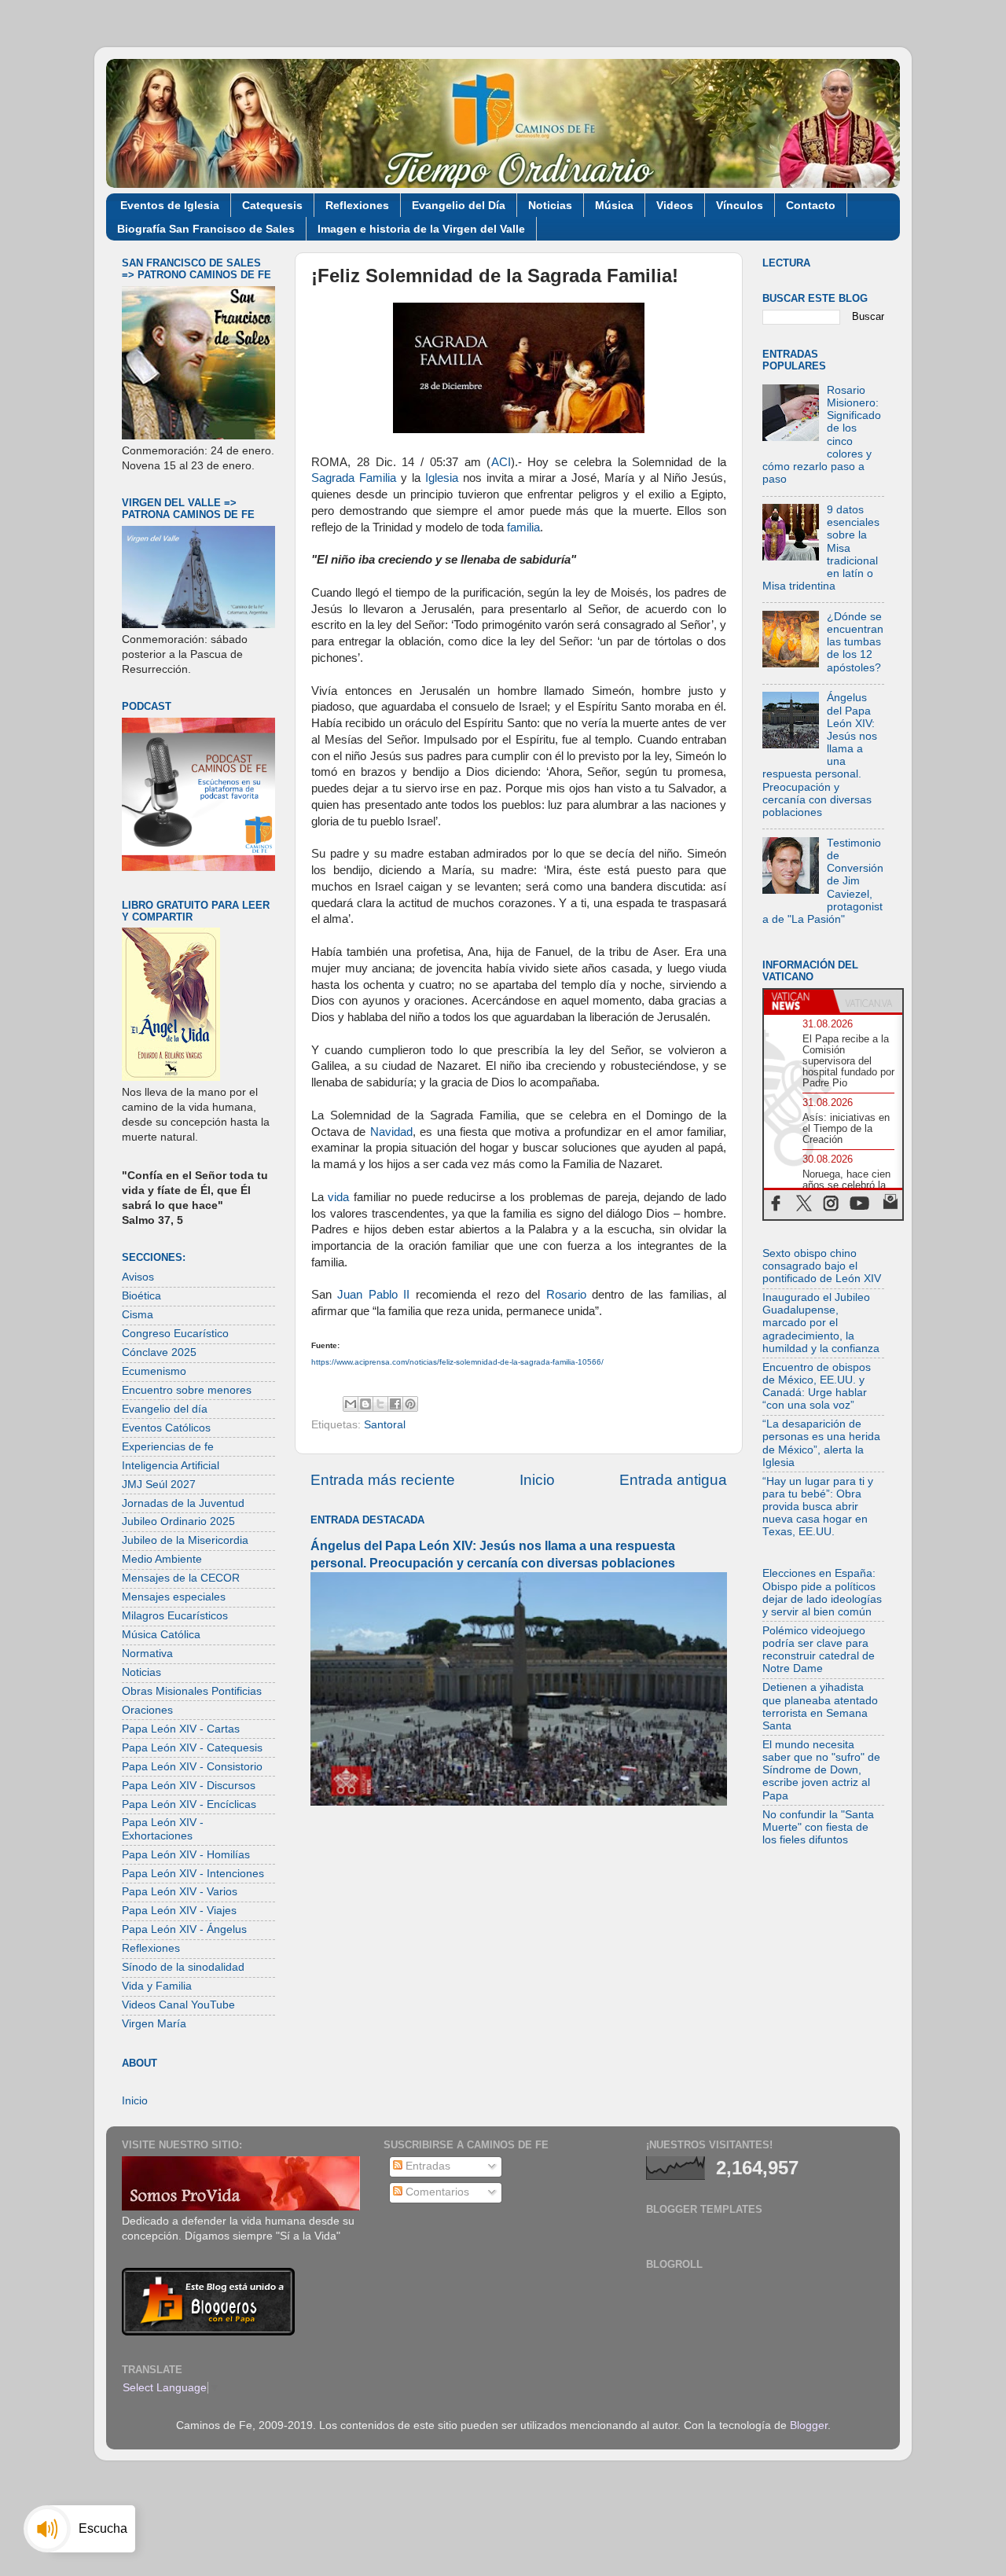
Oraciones (147, 1710)
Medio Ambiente (162, 1559)
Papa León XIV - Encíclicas (189, 1804)
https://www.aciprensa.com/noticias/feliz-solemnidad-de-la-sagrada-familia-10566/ (457, 1362)
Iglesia (442, 478)
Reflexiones (357, 205)
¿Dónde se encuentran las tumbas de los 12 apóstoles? (855, 642)
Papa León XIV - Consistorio (192, 1767)
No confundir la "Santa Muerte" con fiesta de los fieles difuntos (818, 1827)
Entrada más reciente (383, 1480)
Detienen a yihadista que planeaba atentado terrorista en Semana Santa (820, 1707)
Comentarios (436, 2192)
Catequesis (272, 205)
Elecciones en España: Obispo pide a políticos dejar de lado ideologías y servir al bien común (822, 1593)
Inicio (537, 1480)
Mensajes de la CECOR (181, 1578)
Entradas (426, 2166)
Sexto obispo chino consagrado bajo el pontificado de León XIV (822, 1266)
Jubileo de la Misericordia (185, 1540)
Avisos (138, 1277)
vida (338, 1197)
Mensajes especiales (174, 1597)
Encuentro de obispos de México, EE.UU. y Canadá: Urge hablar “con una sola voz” (817, 1387)
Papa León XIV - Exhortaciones (163, 1829)
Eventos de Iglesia (170, 205)
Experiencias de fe (168, 1447)
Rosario (566, 1295)
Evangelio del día (165, 1409)
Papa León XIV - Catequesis (192, 1748)
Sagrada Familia (354, 478)
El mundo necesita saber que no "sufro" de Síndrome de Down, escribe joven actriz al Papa (821, 1770)
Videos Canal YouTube (178, 2005)
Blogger (809, 2425)
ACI (501, 462)
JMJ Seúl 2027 (159, 1485)
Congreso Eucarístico (175, 1334)
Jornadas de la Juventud (183, 1503)
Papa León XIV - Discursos (189, 1786)
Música (614, 205)
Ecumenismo (154, 1371)
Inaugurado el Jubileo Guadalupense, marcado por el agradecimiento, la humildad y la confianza (821, 1323)
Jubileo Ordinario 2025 (178, 1521)
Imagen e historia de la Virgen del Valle (421, 229)
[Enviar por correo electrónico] (351, 1404)
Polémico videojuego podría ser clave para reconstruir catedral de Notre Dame (819, 1650)
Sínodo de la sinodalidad (183, 1967)
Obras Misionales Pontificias (192, 1691)
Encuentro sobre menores (187, 1390)
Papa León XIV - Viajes (179, 1911)
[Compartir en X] (380, 1404)
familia (523, 527)
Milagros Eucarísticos (175, 1616)
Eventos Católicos (166, 1428)
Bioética (141, 1296)
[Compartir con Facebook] (395, 1404)
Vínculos (740, 205)
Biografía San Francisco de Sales (206, 229)
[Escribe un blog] (365, 1404)
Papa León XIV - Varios (180, 1892)
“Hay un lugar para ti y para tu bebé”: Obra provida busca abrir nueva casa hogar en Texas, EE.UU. (818, 1507)
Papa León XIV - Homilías (186, 1855)
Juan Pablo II (373, 1295)
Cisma (138, 1315)
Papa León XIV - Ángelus (184, 1929)
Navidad (391, 1132)
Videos (675, 205)
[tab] (799, 1001)
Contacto (811, 205)
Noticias (550, 205)
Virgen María (154, 2024)
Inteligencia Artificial (171, 1466)
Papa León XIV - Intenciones (193, 1874)
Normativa (147, 1654)
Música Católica (161, 1635)
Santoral (385, 1425)
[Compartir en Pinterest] (410, 1404)
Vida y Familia (157, 1986)
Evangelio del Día (459, 205)
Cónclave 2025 (159, 1352)
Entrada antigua (673, 1480)
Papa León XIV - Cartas (181, 1729)
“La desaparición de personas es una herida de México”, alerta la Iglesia (821, 1443)
